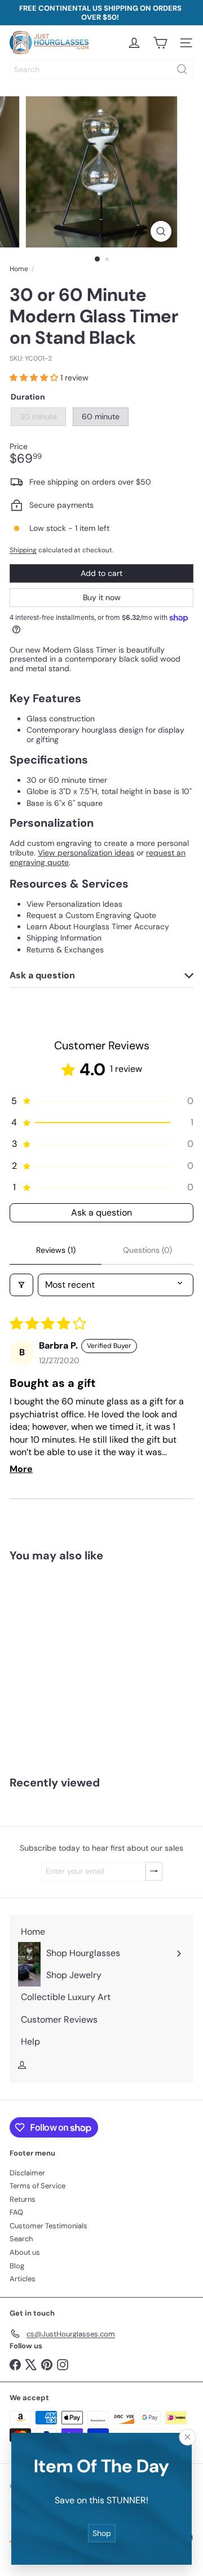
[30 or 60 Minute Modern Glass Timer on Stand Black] (71, 1662)
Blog (17, 2266)
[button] (35, 378)
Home (19, 269)
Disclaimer (27, 2173)
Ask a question (101, 1212)
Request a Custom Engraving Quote (91, 915)
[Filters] (21, 1285)
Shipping (23, 550)
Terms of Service (37, 2186)
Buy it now (102, 597)
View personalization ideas (86, 853)
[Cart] (160, 43)
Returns (23, 2199)
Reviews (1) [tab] (56, 1250)
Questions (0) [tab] (147, 1250)
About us (25, 2252)
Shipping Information (64, 938)
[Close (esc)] (188, 2437)
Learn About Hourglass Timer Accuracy (98, 926)
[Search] (182, 69)
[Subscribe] (154, 1871)
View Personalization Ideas (74, 904)
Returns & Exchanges (65, 950)
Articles (23, 2279)
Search (21, 2239)
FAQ (16, 2212)
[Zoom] (161, 231)
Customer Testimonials (48, 2226)
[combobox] (101, 69)
